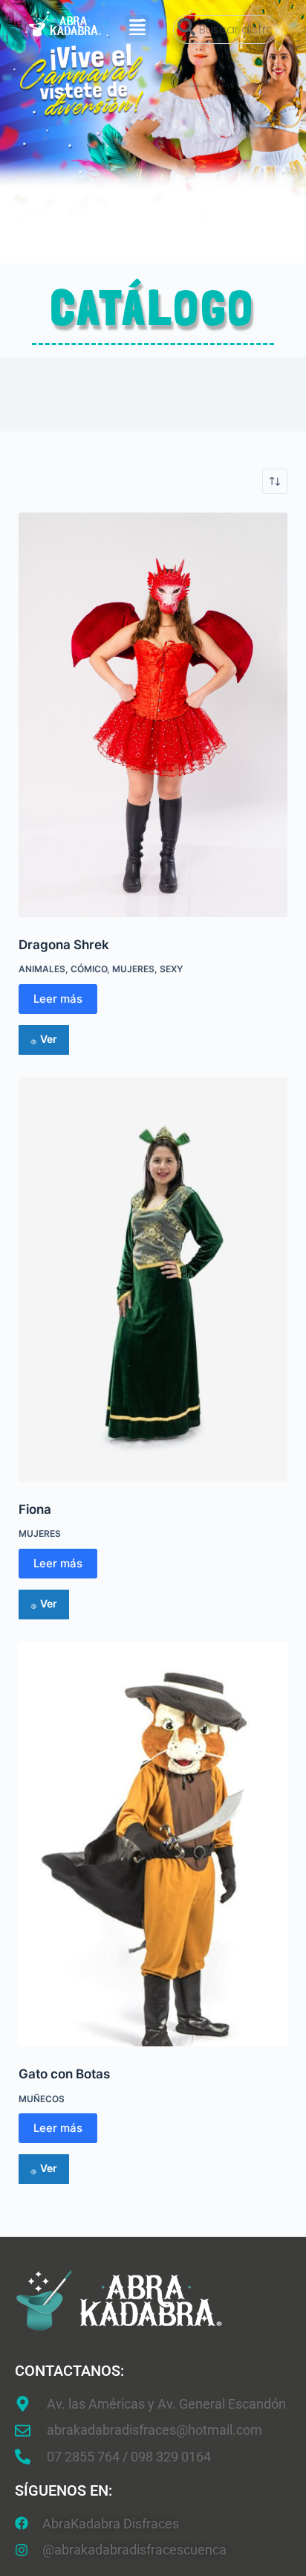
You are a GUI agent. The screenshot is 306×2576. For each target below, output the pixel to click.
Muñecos (42, 2099)
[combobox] (225, 29)
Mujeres (133, 969)
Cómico (89, 969)
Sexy (171, 969)
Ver (49, 1039)
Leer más (58, 999)
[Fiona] (153, 1279)
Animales (42, 969)
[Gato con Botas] (153, 1844)
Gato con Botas (64, 2074)
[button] (137, 28)
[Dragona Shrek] (153, 715)
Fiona (35, 1509)
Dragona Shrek (64, 945)
